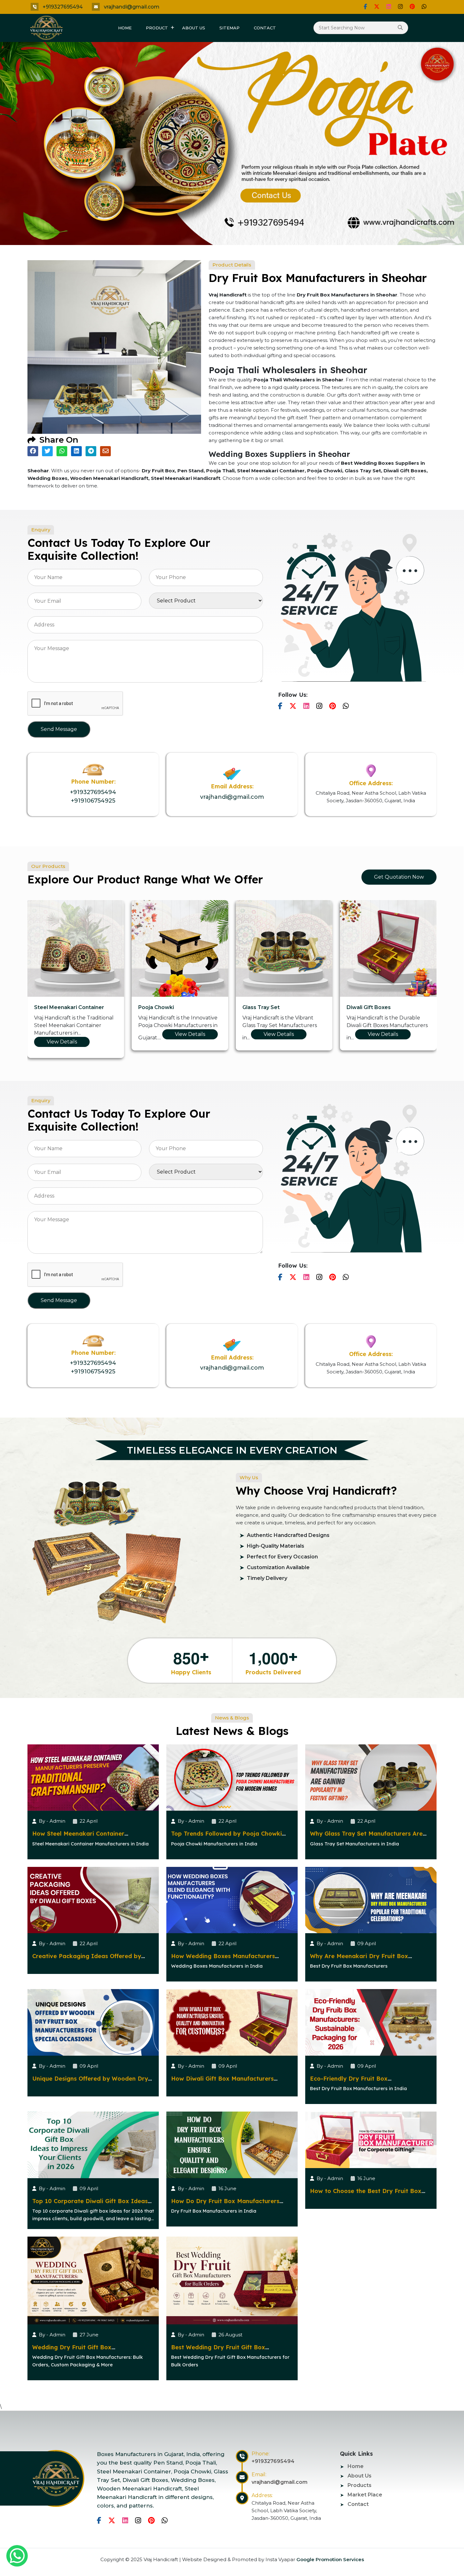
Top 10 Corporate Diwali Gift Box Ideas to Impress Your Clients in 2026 (90, 2205)
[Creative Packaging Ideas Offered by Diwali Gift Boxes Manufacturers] (93, 1900)
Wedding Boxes (263, 1007)
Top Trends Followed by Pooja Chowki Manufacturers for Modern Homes (226, 1837)
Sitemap (229, 28)
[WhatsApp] (424, 7)
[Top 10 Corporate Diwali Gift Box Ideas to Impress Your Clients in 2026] (93, 2145)
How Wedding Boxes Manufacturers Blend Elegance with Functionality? (223, 1960)
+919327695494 (63, 7)
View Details (70, 1034)
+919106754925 (93, 801)
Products (360, 2485)
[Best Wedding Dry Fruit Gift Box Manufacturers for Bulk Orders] (232, 2280)
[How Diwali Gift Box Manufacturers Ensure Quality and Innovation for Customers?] (232, 2022)
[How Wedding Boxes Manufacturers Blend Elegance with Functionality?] (232, 1900)
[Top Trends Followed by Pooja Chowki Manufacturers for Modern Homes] (232, 1777)
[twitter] (377, 7)
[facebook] (365, 7)
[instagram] (400, 7)
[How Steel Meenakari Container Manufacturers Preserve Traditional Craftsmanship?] (93, 1777)
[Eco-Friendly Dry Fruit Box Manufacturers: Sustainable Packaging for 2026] (371, 2022)
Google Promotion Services (330, 2559)
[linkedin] (389, 7)
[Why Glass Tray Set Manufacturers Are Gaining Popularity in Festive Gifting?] (371, 1777)
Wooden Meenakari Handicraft (387, 1007)
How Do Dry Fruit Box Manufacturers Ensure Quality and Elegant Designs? (225, 2205)
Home (125, 28)
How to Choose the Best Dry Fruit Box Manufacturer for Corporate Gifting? (366, 2195)
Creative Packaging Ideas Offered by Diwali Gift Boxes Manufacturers (87, 1960)
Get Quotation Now (399, 877)
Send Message (59, 729)
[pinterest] (412, 7)
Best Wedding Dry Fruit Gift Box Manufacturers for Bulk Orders (218, 2351)
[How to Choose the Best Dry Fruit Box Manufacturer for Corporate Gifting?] (371, 2140)
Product (157, 28)
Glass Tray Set (53, 1007)
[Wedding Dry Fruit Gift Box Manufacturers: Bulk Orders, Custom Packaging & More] (93, 2280)
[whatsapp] (17, 2556)
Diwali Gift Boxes (160, 1007)
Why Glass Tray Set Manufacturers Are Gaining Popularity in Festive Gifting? (366, 1837)
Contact (265, 28)
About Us (194, 28)
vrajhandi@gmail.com (132, 7)
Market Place (365, 2495)
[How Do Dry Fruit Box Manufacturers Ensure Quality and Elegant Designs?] (232, 2145)
